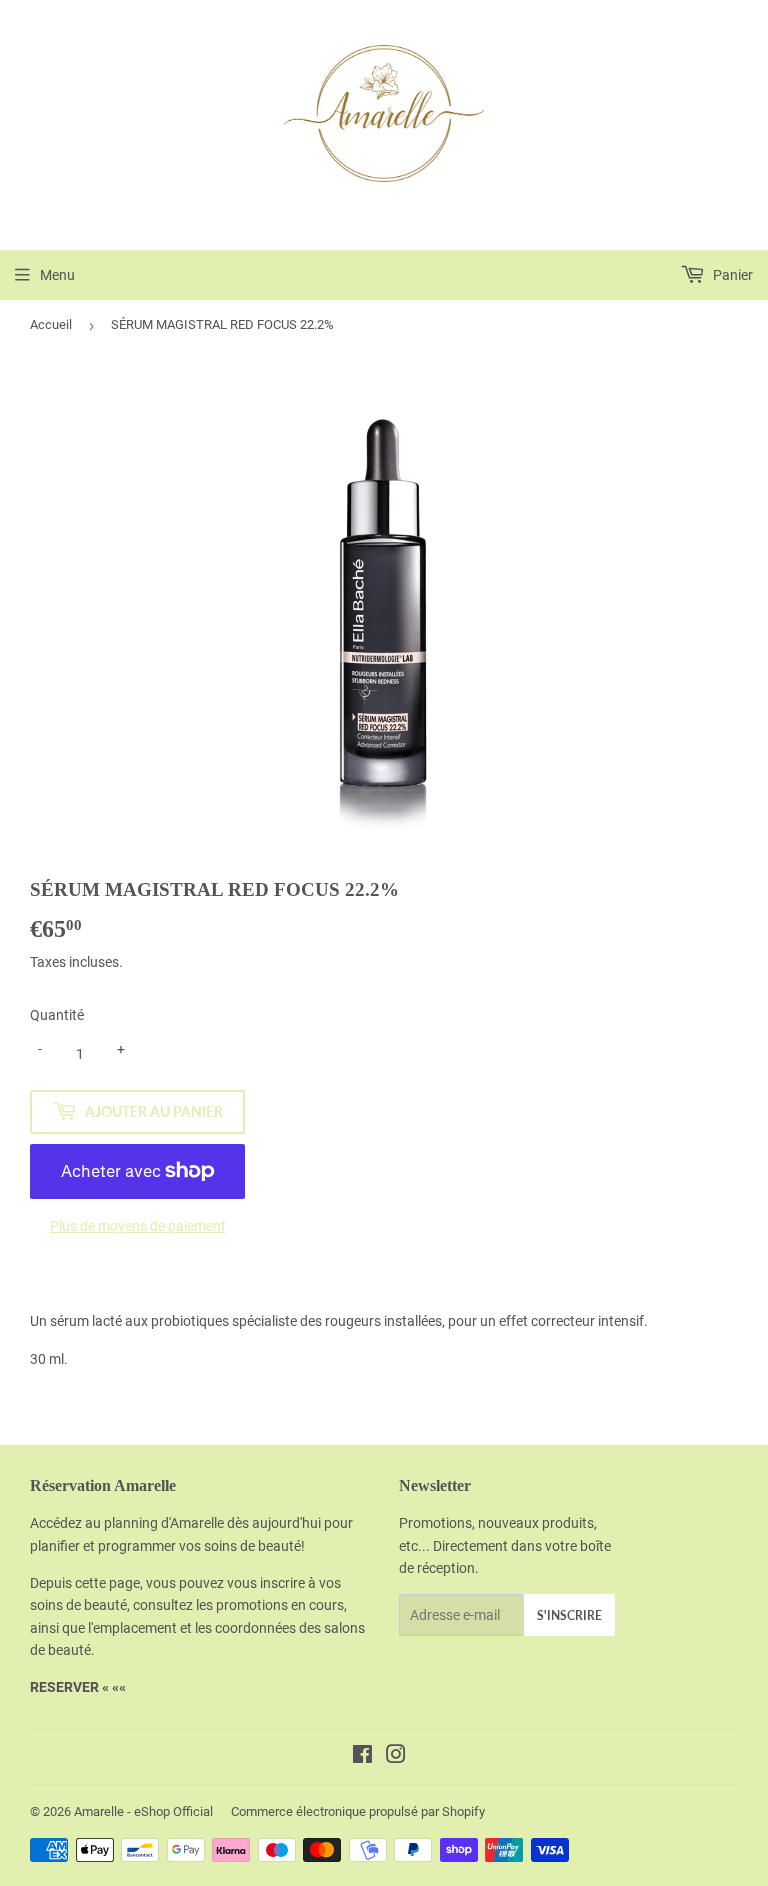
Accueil (51, 324)
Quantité (57, 1015)
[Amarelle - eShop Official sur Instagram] (396, 1757)
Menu (57, 275)
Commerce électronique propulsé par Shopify (358, 1811)
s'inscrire (569, 1615)
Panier (731, 275)
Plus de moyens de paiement (138, 1226)
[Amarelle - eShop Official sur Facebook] (362, 1757)
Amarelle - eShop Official (143, 1811)
